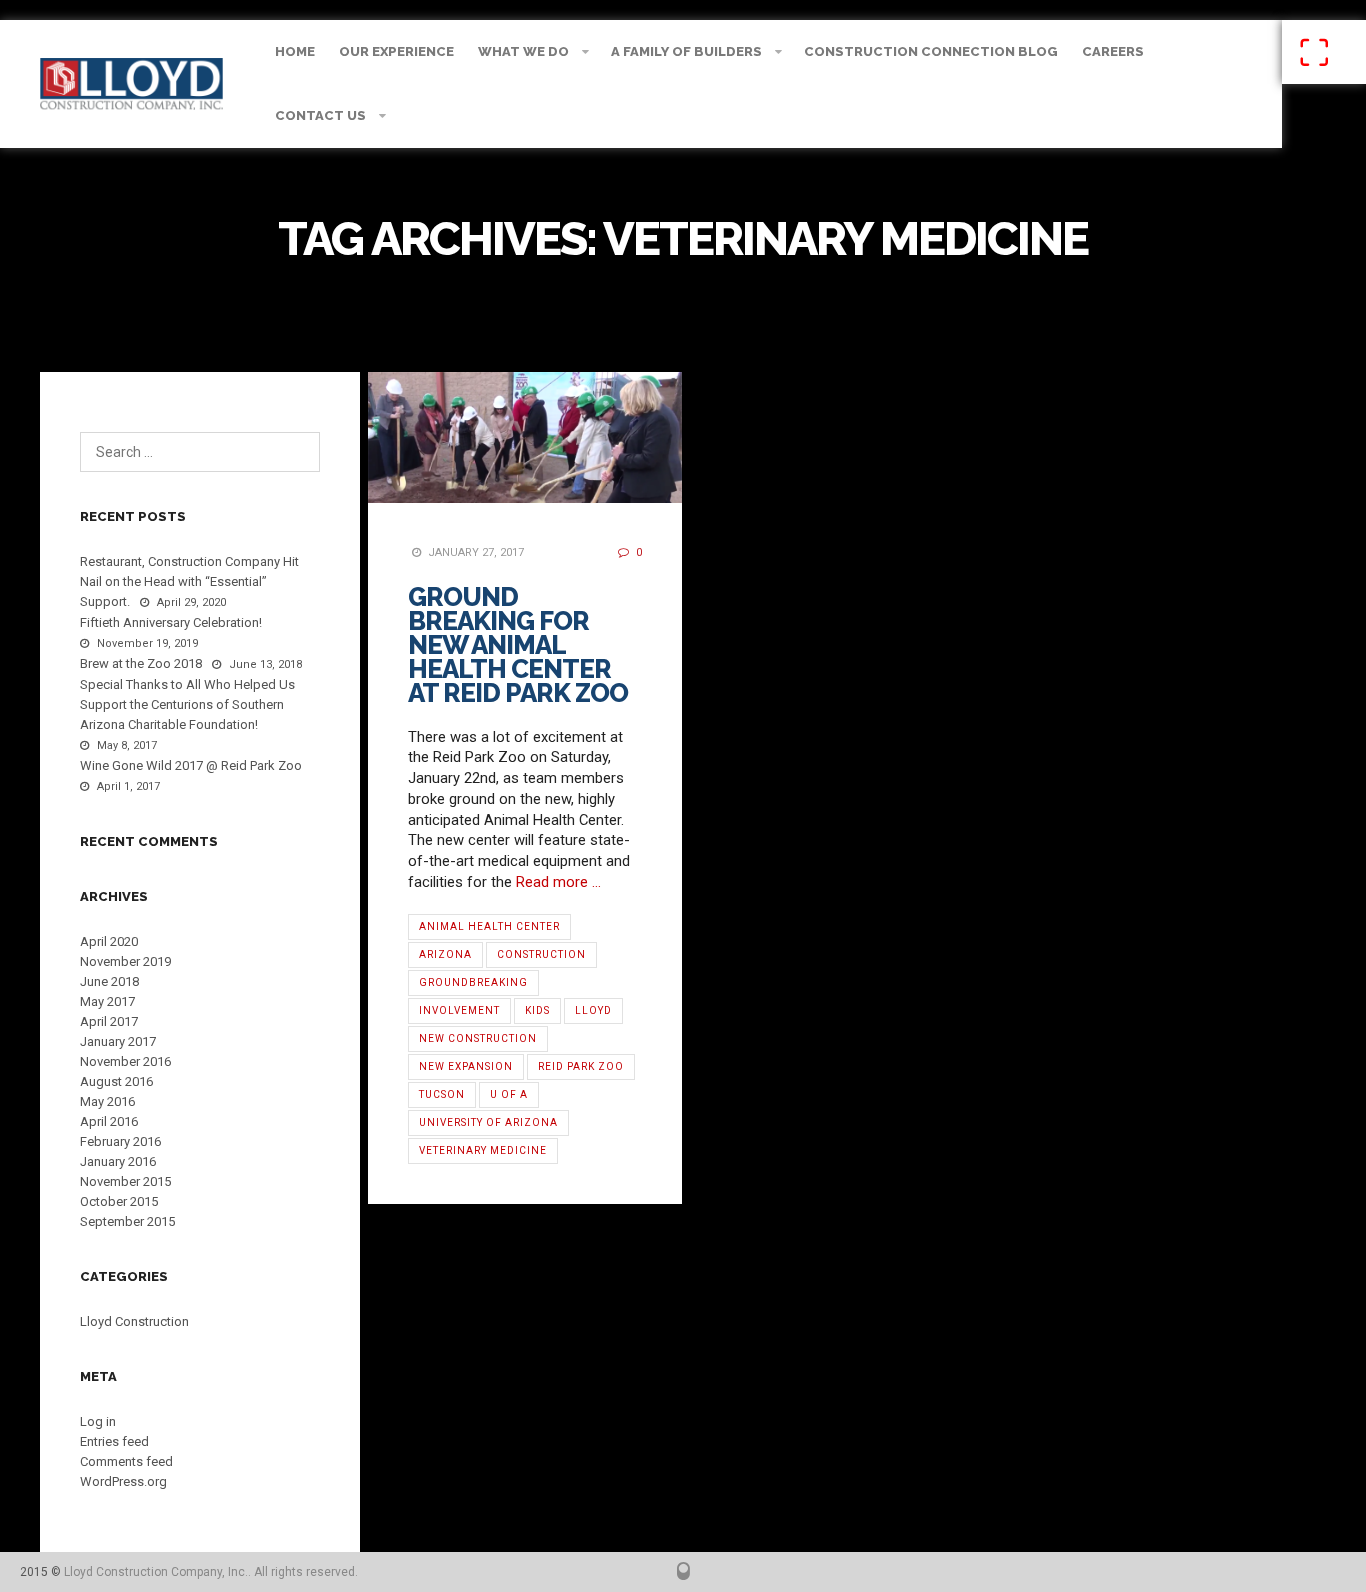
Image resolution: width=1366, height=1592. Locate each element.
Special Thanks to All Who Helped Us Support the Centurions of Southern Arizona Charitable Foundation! (187, 704)
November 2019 (125, 961)
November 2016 (125, 1061)
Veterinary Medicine (483, 1150)
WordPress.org (123, 1481)
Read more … (558, 882)
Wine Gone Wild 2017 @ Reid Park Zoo (191, 765)
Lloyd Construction (134, 1321)
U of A (509, 1094)
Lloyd (593, 1010)
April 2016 (109, 1121)
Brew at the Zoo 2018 (141, 663)
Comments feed (126, 1461)
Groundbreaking (473, 982)
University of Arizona (488, 1122)
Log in (98, 1421)
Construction (541, 954)
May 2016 (107, 1101)
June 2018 (109, 981)
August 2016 (116, 1081)
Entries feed (114, 1441)
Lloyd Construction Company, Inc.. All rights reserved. (211, 1572)
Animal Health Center (489, 926)
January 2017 (118, 1041)
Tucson (442, 1094)
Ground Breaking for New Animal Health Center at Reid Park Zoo (518, 645)
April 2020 (109, 941)
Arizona (445, 954)
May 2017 (107, 1001)
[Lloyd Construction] (131, 84)
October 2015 (119, 1201)
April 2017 (109, 1021)
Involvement (459, 1010)
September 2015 (127, 1221)
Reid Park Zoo (581, 1066)
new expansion (466, 1066)
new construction (478, 1038)
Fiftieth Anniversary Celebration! (171, 622)
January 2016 (118, 1161)
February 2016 (120, 1141)
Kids (537, 1010)
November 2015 (125, 1181)
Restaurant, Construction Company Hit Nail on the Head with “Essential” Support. (189, 581)
